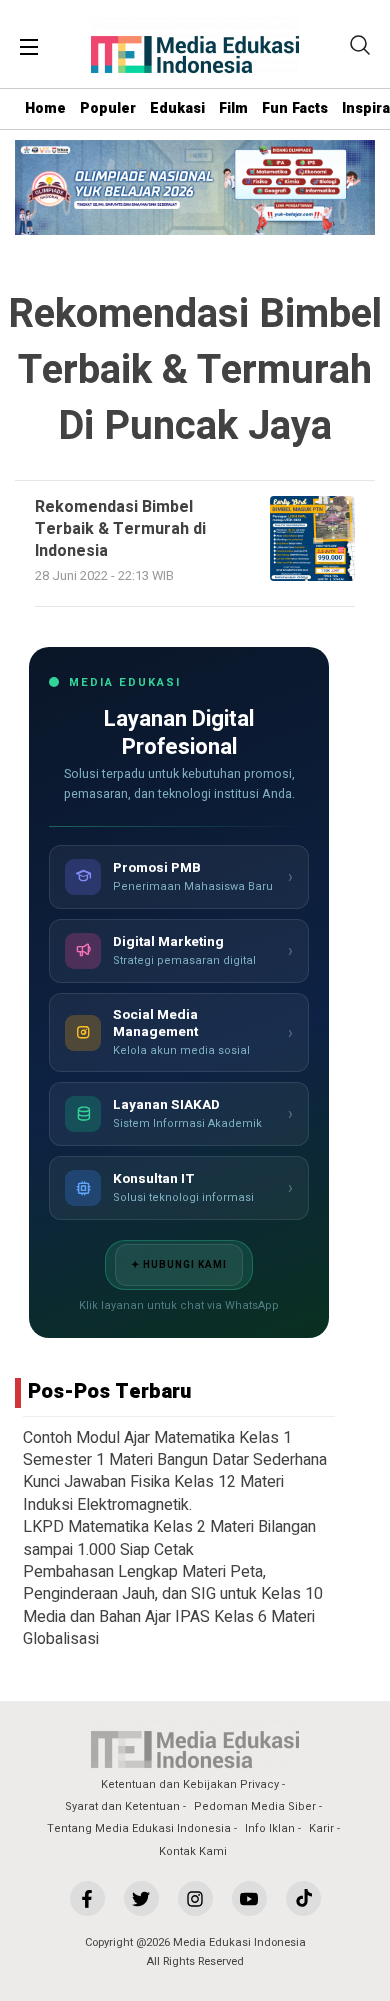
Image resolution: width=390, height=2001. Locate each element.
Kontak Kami (193, 1851)
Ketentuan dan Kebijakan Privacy (190, 1784)
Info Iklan (270, 1828)
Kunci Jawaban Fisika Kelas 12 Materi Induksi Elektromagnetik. (153, 1493)
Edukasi (177, 108)
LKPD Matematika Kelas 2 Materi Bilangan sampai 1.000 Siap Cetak (169, 1538)
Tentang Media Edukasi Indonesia (139, 1828)
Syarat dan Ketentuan (122, 1806)
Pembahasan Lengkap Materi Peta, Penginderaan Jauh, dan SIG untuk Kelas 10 (173, 1583)
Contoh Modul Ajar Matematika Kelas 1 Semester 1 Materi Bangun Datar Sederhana (175, 1449)
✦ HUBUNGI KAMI (179, 1265)
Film (233, 108)
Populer (108, 108)
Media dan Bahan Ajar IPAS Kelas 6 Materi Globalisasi (169, 1628)
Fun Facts (295, 108)
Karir (321, 1828)
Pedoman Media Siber (255, 1806)
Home (45, 108)
